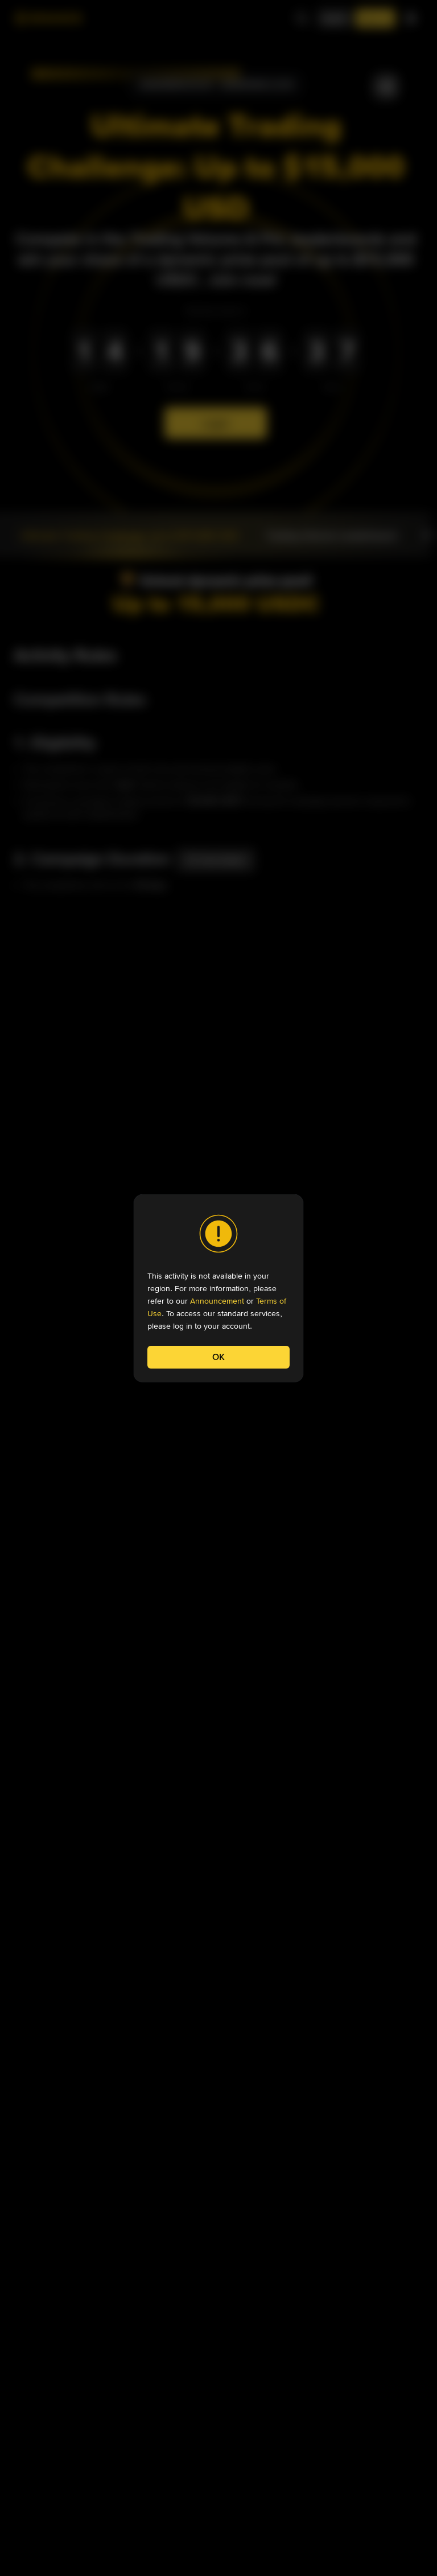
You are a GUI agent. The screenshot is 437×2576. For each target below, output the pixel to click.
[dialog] (218, 1288)
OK (218, 1357)
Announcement (217, 1301)
